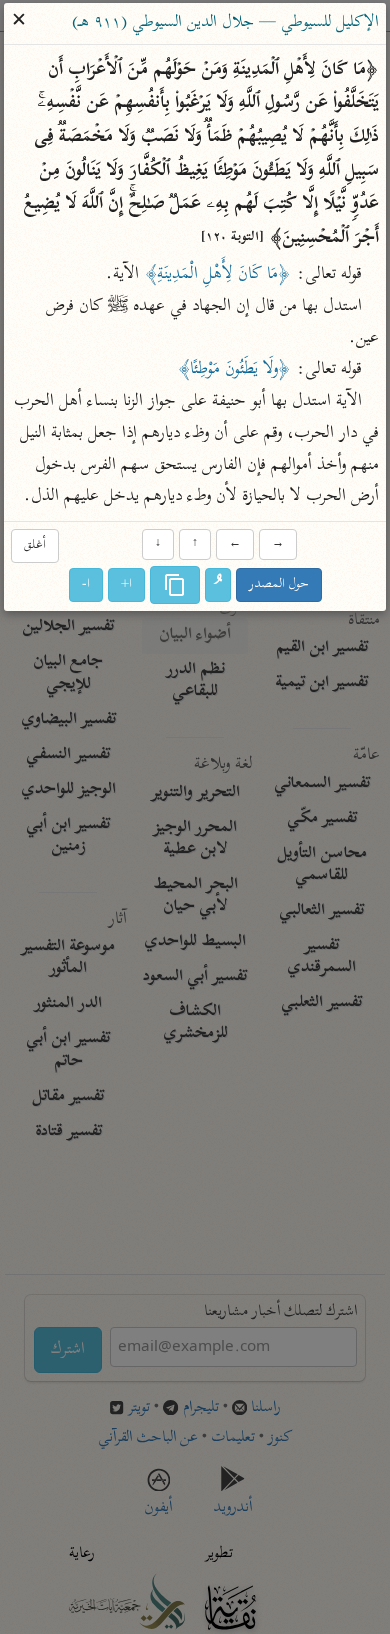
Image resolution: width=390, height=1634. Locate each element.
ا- (86, 585)
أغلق (35, 545)
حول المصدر (279, 585)
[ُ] (218, 586)
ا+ (126, 585)
